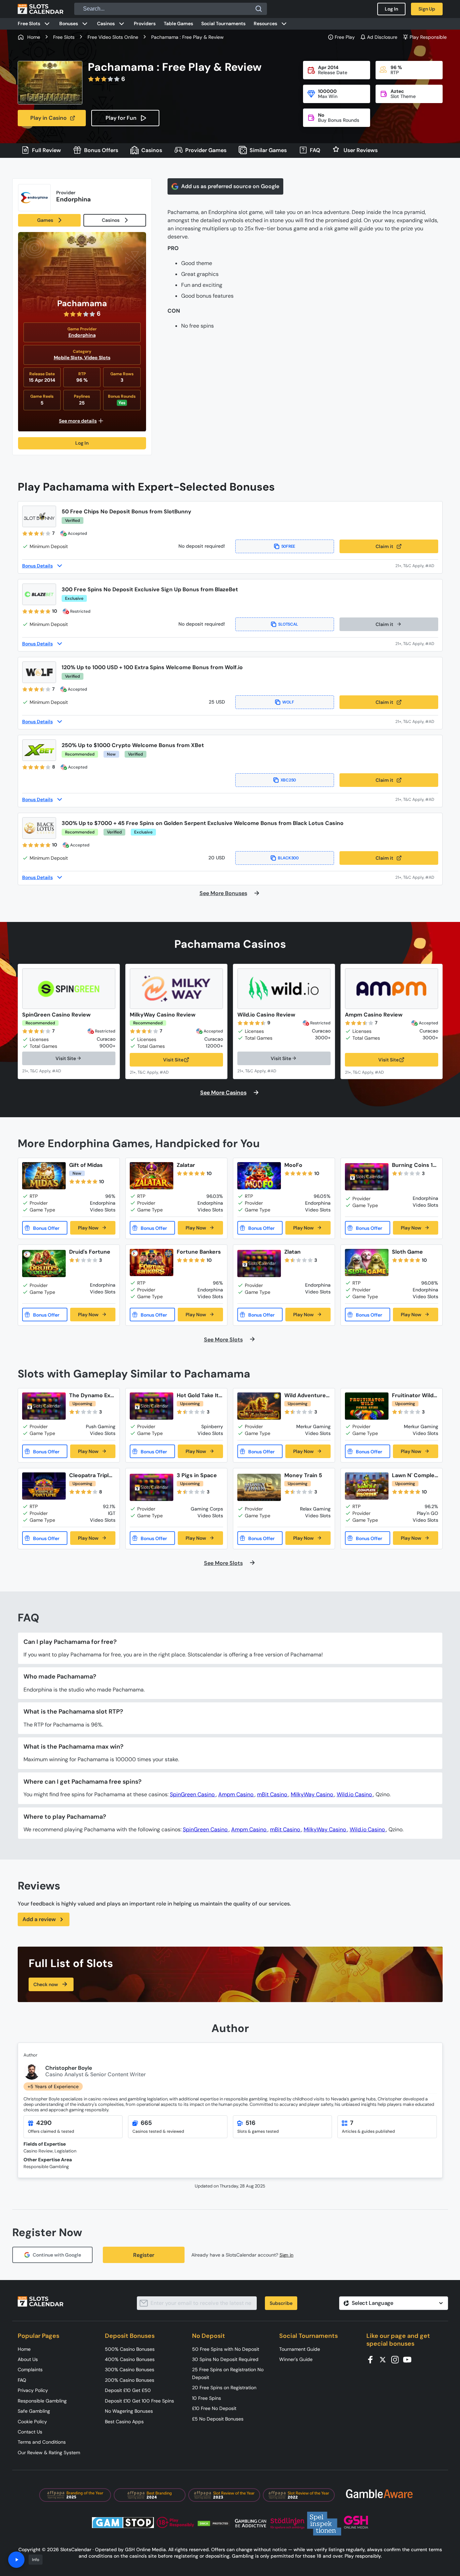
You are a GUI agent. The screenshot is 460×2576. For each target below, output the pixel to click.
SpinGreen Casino (193, 1794)
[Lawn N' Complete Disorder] (367, 1486)
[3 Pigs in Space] (152, 1487)
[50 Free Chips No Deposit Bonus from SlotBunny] (39, 516)
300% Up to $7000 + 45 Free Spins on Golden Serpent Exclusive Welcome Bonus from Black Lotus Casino (203, 823)
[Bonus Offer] (45, 1228)
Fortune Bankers (199, 1252)
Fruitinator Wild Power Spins (415, 1395)
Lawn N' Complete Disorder (414, 1475)
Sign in (287, 2255)
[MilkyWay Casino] (176, 989)
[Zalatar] (152, 1176)
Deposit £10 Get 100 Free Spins (139, 2401)
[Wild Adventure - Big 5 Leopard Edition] (259, 1406)
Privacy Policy (33, 2390)
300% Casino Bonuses (130, 2369)
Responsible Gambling (42, 2401)
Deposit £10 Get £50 (128, 2390)
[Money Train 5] (259, 1487)
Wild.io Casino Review (266, 1015)
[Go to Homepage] (41, 9)
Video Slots (97, 358)
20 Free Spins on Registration (224, 2388)
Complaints (30, 2369)
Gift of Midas (86, 1165)
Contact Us (30, 2432)
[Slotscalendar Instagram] (397, 2359)
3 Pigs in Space (197, 1475)
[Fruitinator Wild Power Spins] (367, 1406)
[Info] (16, 2560)
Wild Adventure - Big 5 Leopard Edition (307, 1395)
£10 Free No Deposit (214, 2408)
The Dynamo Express (91, 1395)
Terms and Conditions (42, 2442)
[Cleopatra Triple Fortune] (44, 1486)
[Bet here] (46, 1071)
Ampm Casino (236, 1794)
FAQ (22, 2380)
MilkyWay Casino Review (163, 1015)
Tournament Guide (300, 2349)
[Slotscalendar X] (385, 2359)
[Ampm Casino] (392, 989)
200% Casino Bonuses (130, 2380)
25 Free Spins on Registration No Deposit (228, 2373)
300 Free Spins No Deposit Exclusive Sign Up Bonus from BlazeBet (150, 589)
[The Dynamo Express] (44, 1406)
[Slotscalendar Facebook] (372, 2359)
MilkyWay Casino (313, 1794)
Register (144, 2255)
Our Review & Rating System (49, 2453)
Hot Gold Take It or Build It (198, 1395)
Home (24, 2349)
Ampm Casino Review (374, 1015)
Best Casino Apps (124, 2422)
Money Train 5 (303, 1475)
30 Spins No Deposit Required (225, 2359)
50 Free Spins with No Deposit (226, 2349)
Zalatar (186, 1165)
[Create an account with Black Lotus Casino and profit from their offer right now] (417, 877)
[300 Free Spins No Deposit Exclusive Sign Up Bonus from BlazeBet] (39, 594)
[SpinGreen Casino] (69, 989)
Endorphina (82, 335)
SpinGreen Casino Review (56, 1015)
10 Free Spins (207, 2398)
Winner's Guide (296, 2359)
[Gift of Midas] (44, 1176)
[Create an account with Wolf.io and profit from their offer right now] (417, 721)
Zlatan (292, 1252)
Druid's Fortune (90, 1252)
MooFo (293, 1165)
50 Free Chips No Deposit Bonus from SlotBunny (126, 511)
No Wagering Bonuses (129, 2411)
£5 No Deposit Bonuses (218, 2419)
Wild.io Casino (355, 1794)
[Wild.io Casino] (284, 989)
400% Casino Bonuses (130, 2359)
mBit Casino (273, 1794)
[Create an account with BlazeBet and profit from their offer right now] (417, 644)
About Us (28, 2359)
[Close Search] (259, 9)
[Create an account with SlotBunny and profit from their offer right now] (417, 566)
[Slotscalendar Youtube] (409, 2359)
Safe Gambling (34, 2411)
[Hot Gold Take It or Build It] (152, 1406)
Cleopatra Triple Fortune (91, 1475)
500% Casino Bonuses (130, 2349)
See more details (78, 421)
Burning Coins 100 (414, 1165)
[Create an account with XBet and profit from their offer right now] (417, 799)
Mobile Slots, (69, 358)
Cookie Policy (32, 2422)
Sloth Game (407, 1252)
